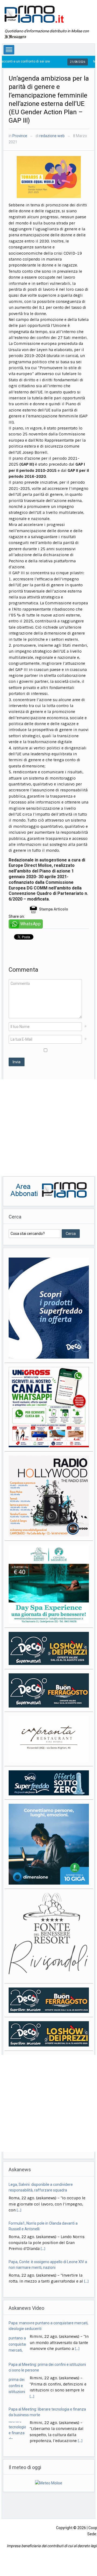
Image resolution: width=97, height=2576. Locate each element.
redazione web (52, 136)
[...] (43, 2210)
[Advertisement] (48, 1128)
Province (20, 136)
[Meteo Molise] (49, 2483)
